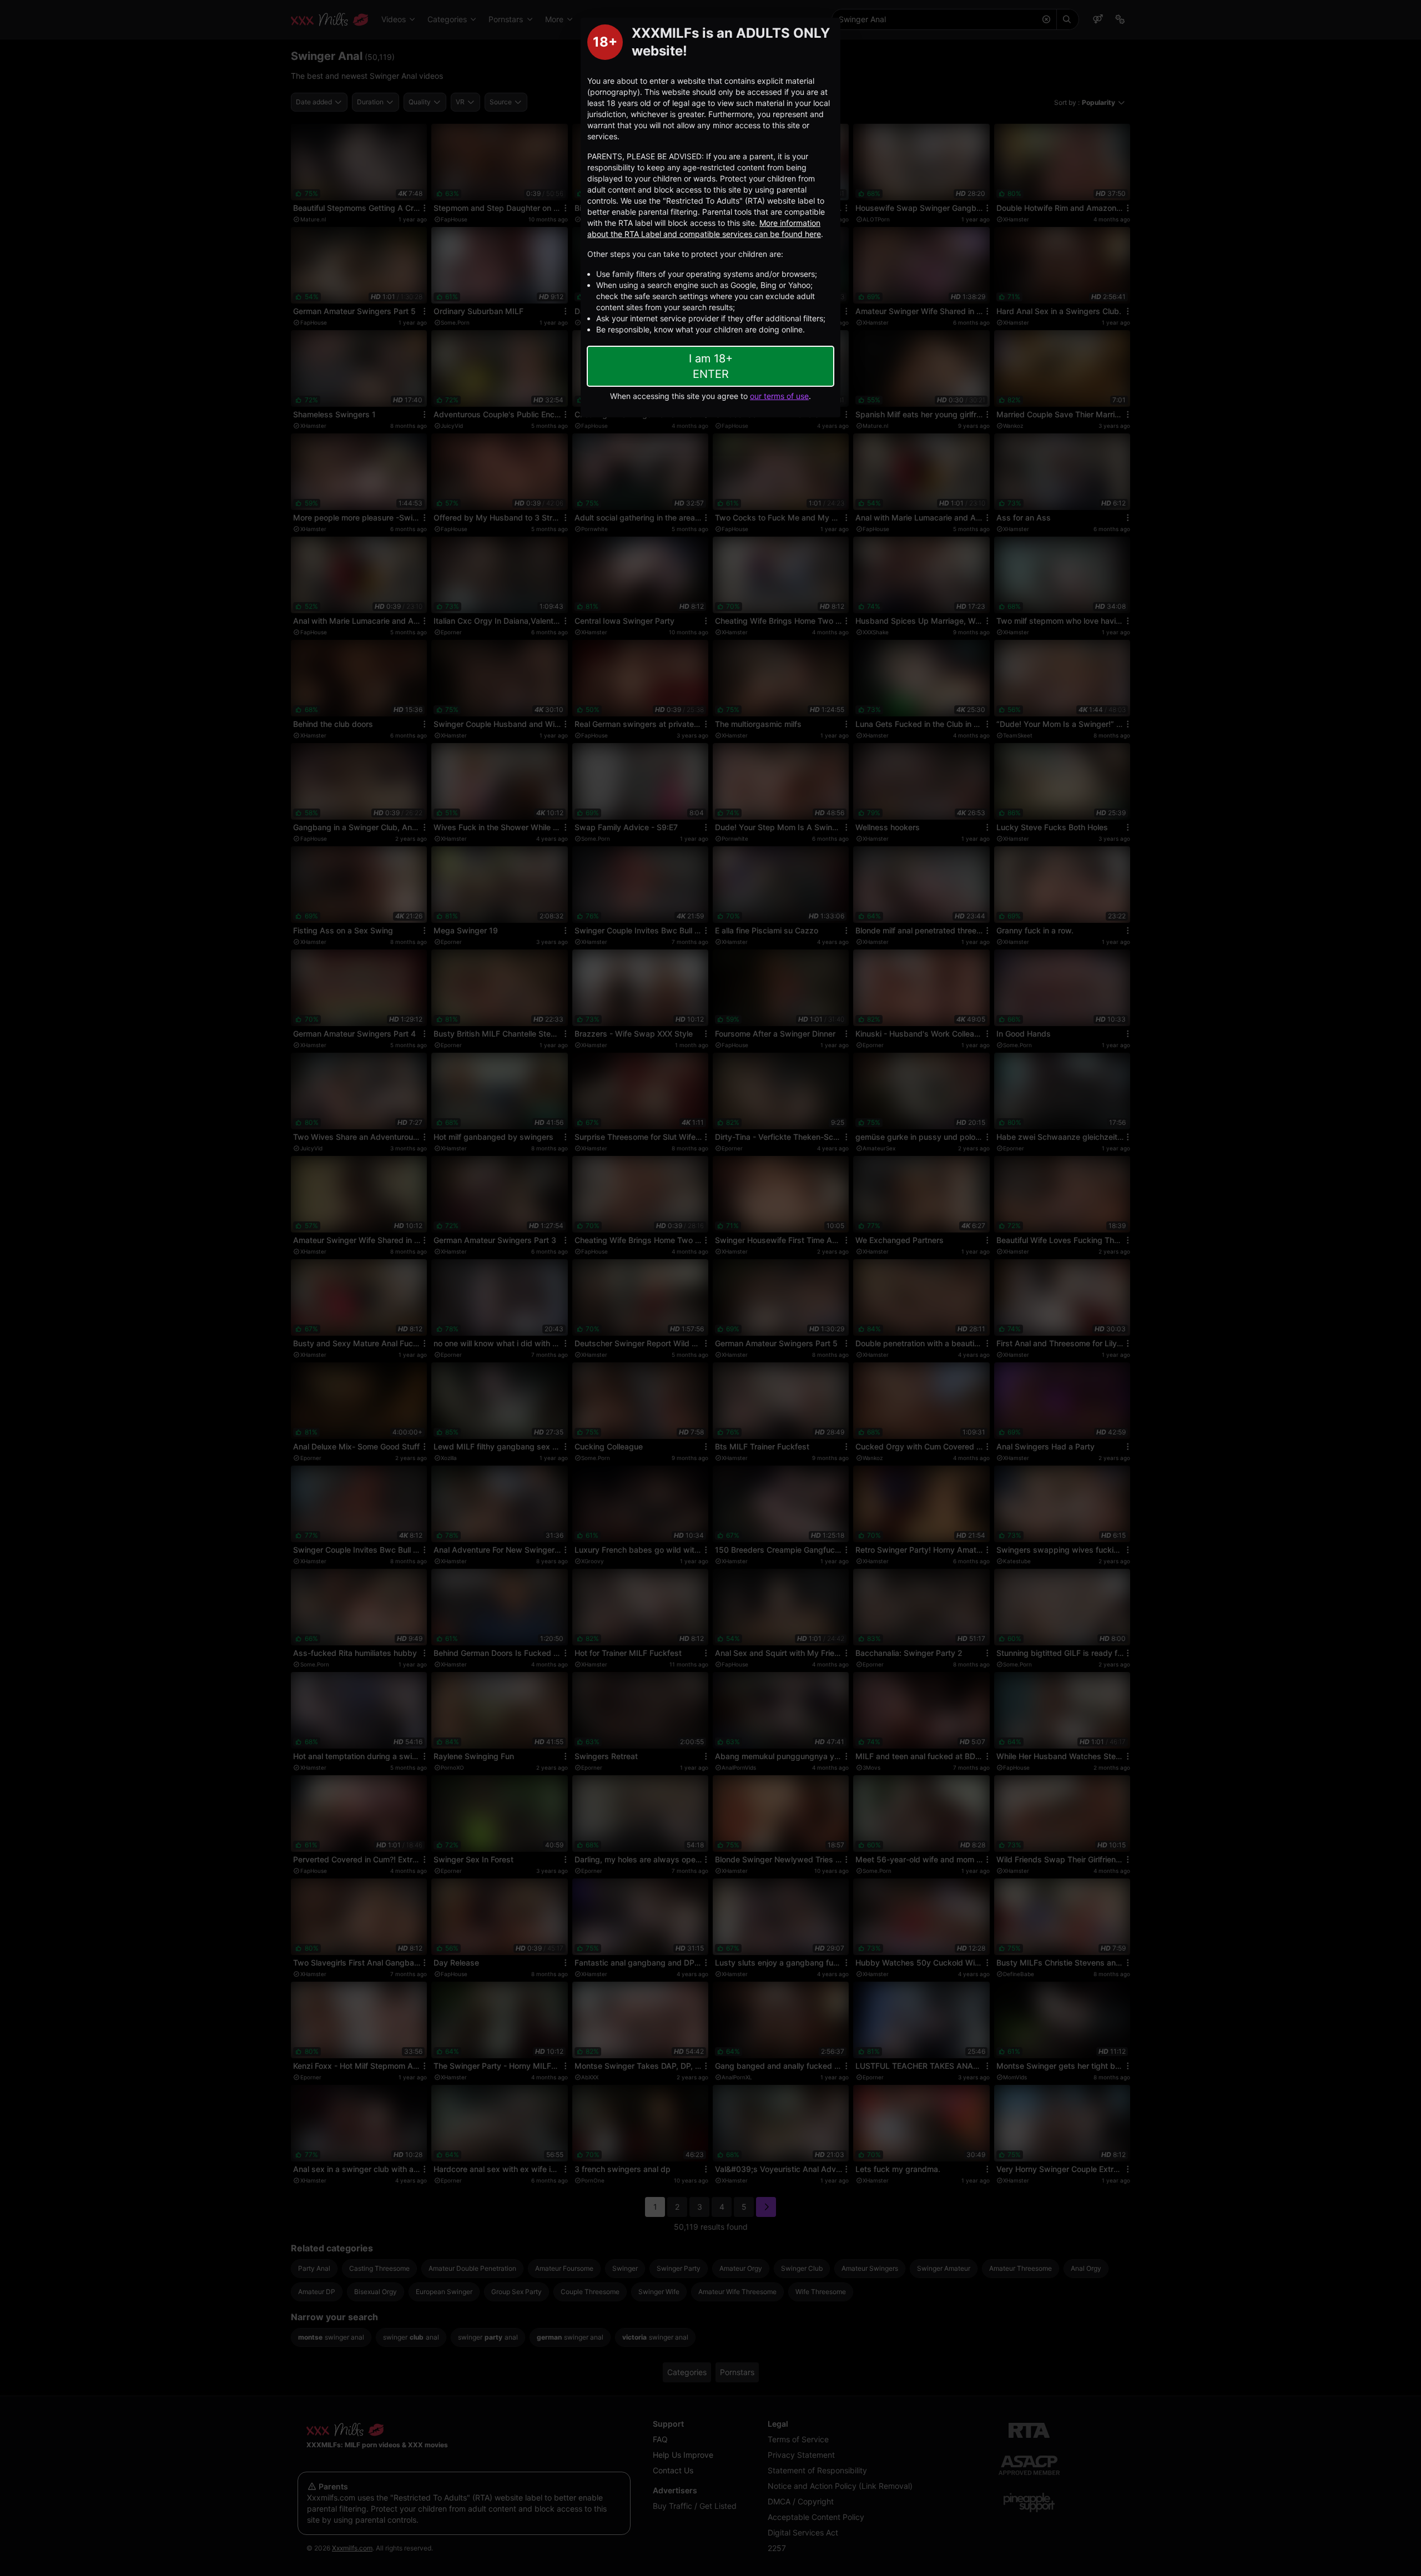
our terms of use (779, 396)
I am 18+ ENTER (711, 366)
